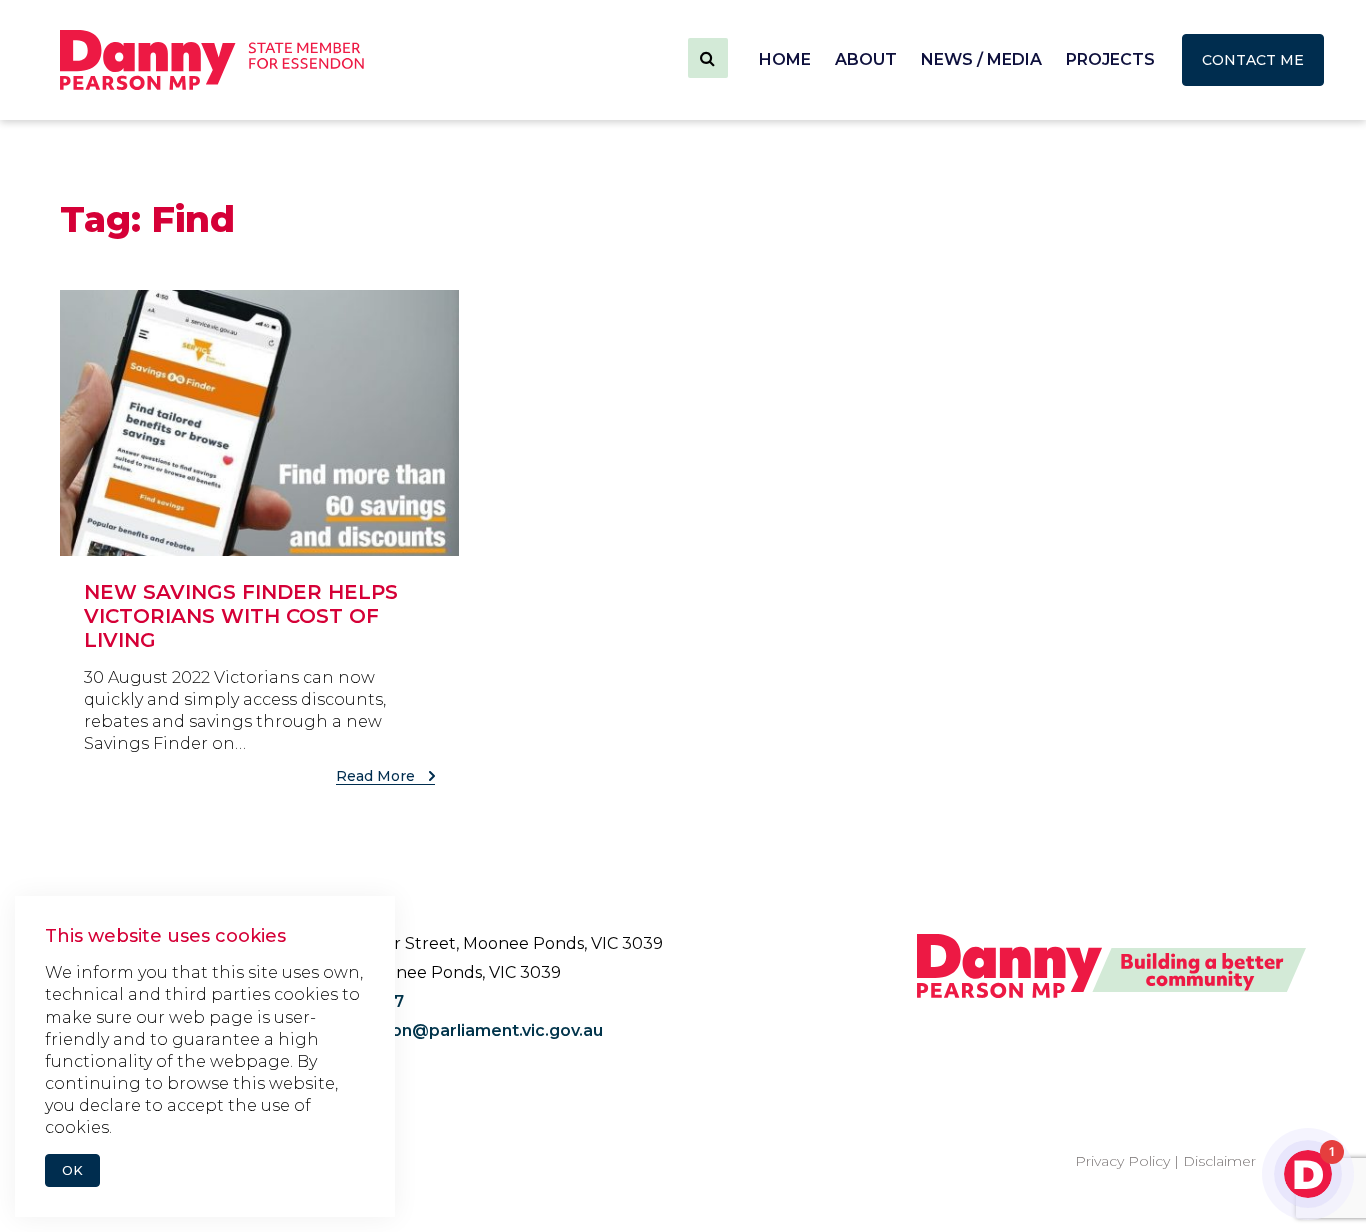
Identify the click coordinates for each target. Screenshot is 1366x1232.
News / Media (981, 59)
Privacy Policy (1122, 1161)
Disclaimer (1219, 1161)
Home (785, 59)
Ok (72, 1170)
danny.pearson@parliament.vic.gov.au (444, 1030)
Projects (1110, 59)
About (866, 59)
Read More (377, 776)
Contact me (1253, 60)
